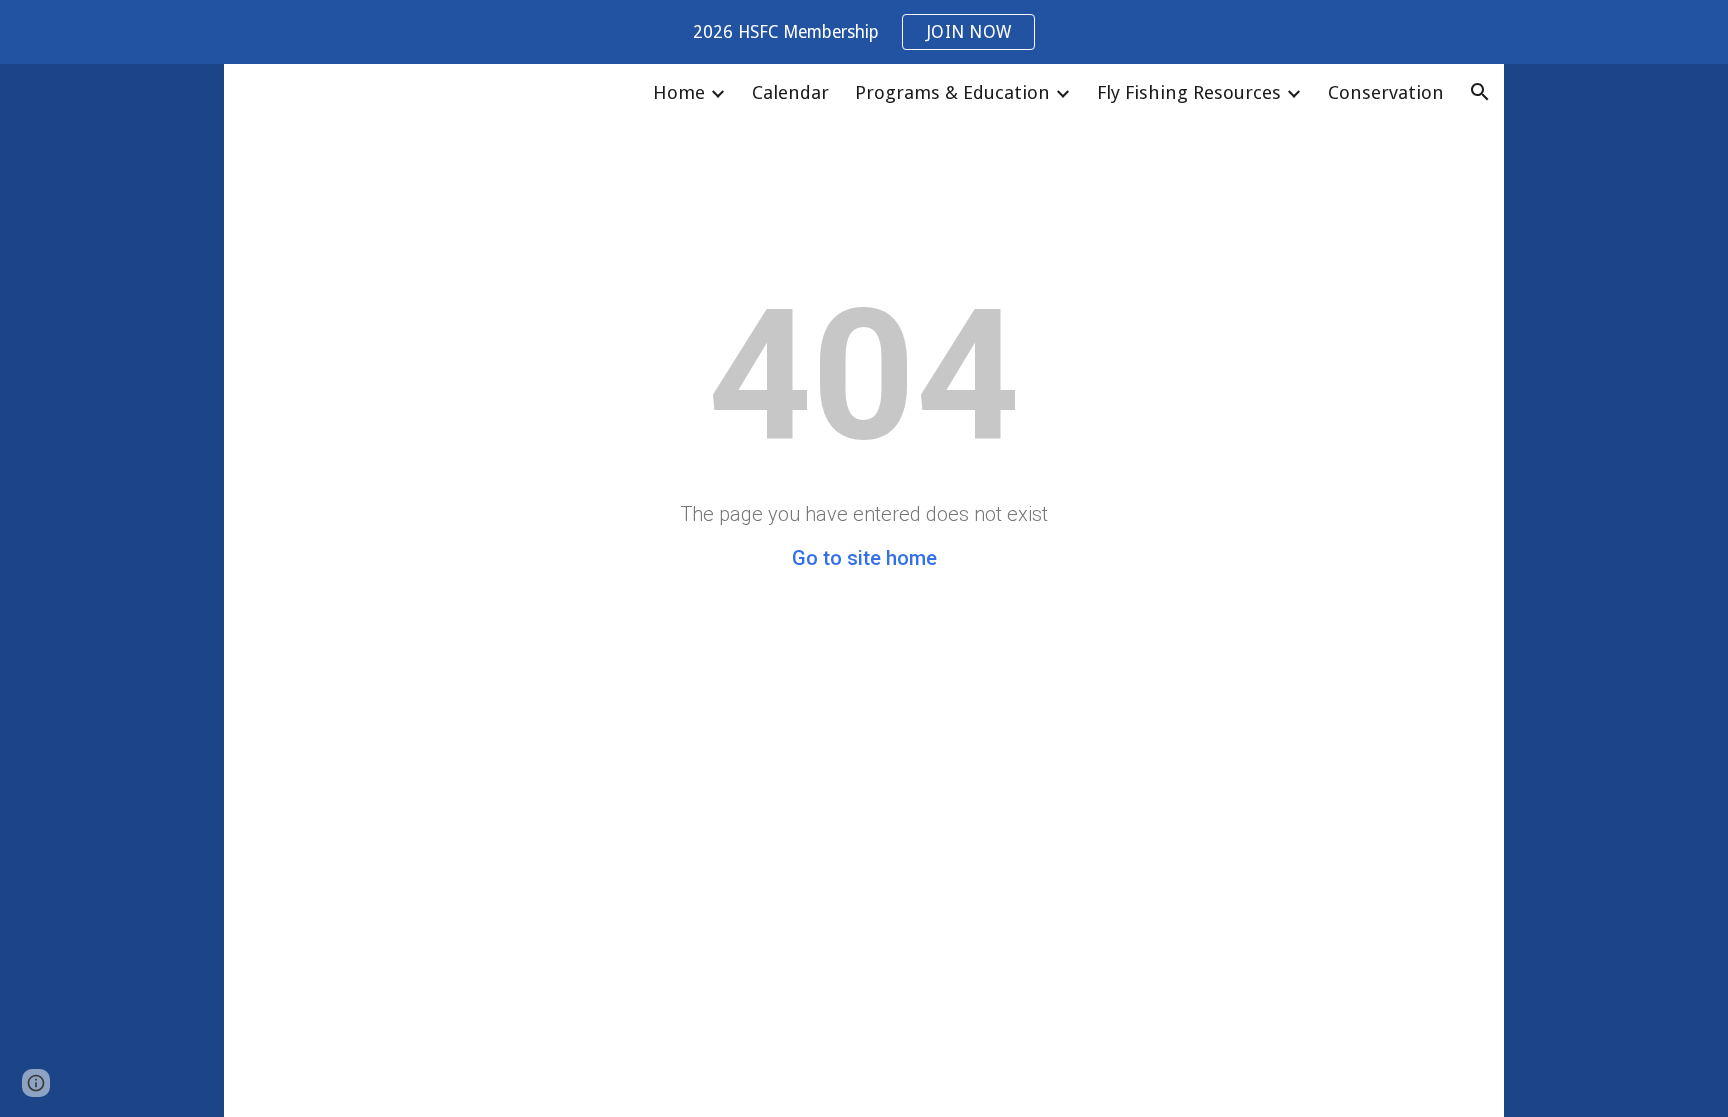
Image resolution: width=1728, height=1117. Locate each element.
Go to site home (864, 558)
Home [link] (679, 92)
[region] (864, 32)
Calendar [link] (790, 92)
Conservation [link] (1386, 92)
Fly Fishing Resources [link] (1189, 92)
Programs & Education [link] (952, 92)
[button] (1480, 92)
